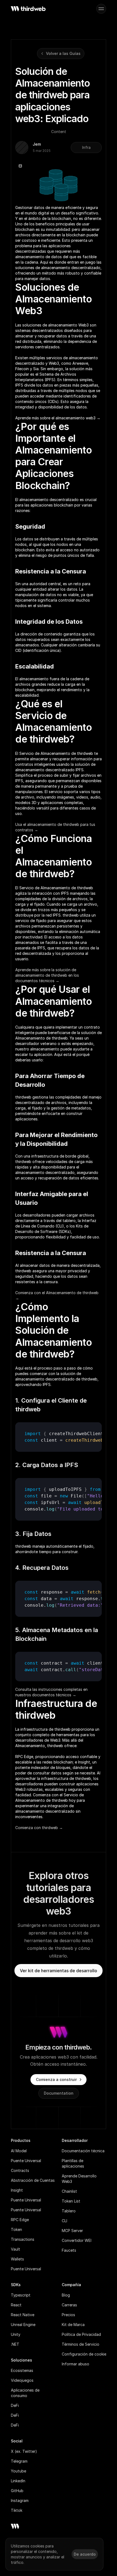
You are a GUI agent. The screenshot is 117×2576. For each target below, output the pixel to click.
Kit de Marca (73, 2325)
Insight (17, 2190)
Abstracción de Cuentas (33, 2180)
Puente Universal (26, 2161)
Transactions (23, 2239)
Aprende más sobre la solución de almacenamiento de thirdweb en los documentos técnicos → (48, 975)
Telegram (19, 2461)
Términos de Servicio (81, 2344)
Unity (16, 2334)
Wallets (17, 2259)
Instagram (20, 2500)
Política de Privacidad (81, 2334)
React (16, 2305)
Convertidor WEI (77, 2240)
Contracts (20, 2170)
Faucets (69, 2250)
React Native (23, 2315)
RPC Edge (20, 2220)
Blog (66, 2295)
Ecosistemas (22, 2370)
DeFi (15, 2405)
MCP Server (72, 2231)
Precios (68, 2315)
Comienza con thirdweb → (39, 1828)
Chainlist (69, 2191)
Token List (71, 2201)
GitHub (17, 2491)
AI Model (19, 2151)
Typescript (21, 2295)
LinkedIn (18, 2481)
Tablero (69, 2211)
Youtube (19, 2471)
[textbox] (59, 1437)
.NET (15, 2344)
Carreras (69, 2305)
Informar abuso (76, 2364)
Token (16, 2229)
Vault (16, 2249)
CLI (64, 2221)
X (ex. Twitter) (24, 2451)
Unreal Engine (23, 2325)
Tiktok (17, 2510)
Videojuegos (22, 2380)
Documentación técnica (83, 2151)
